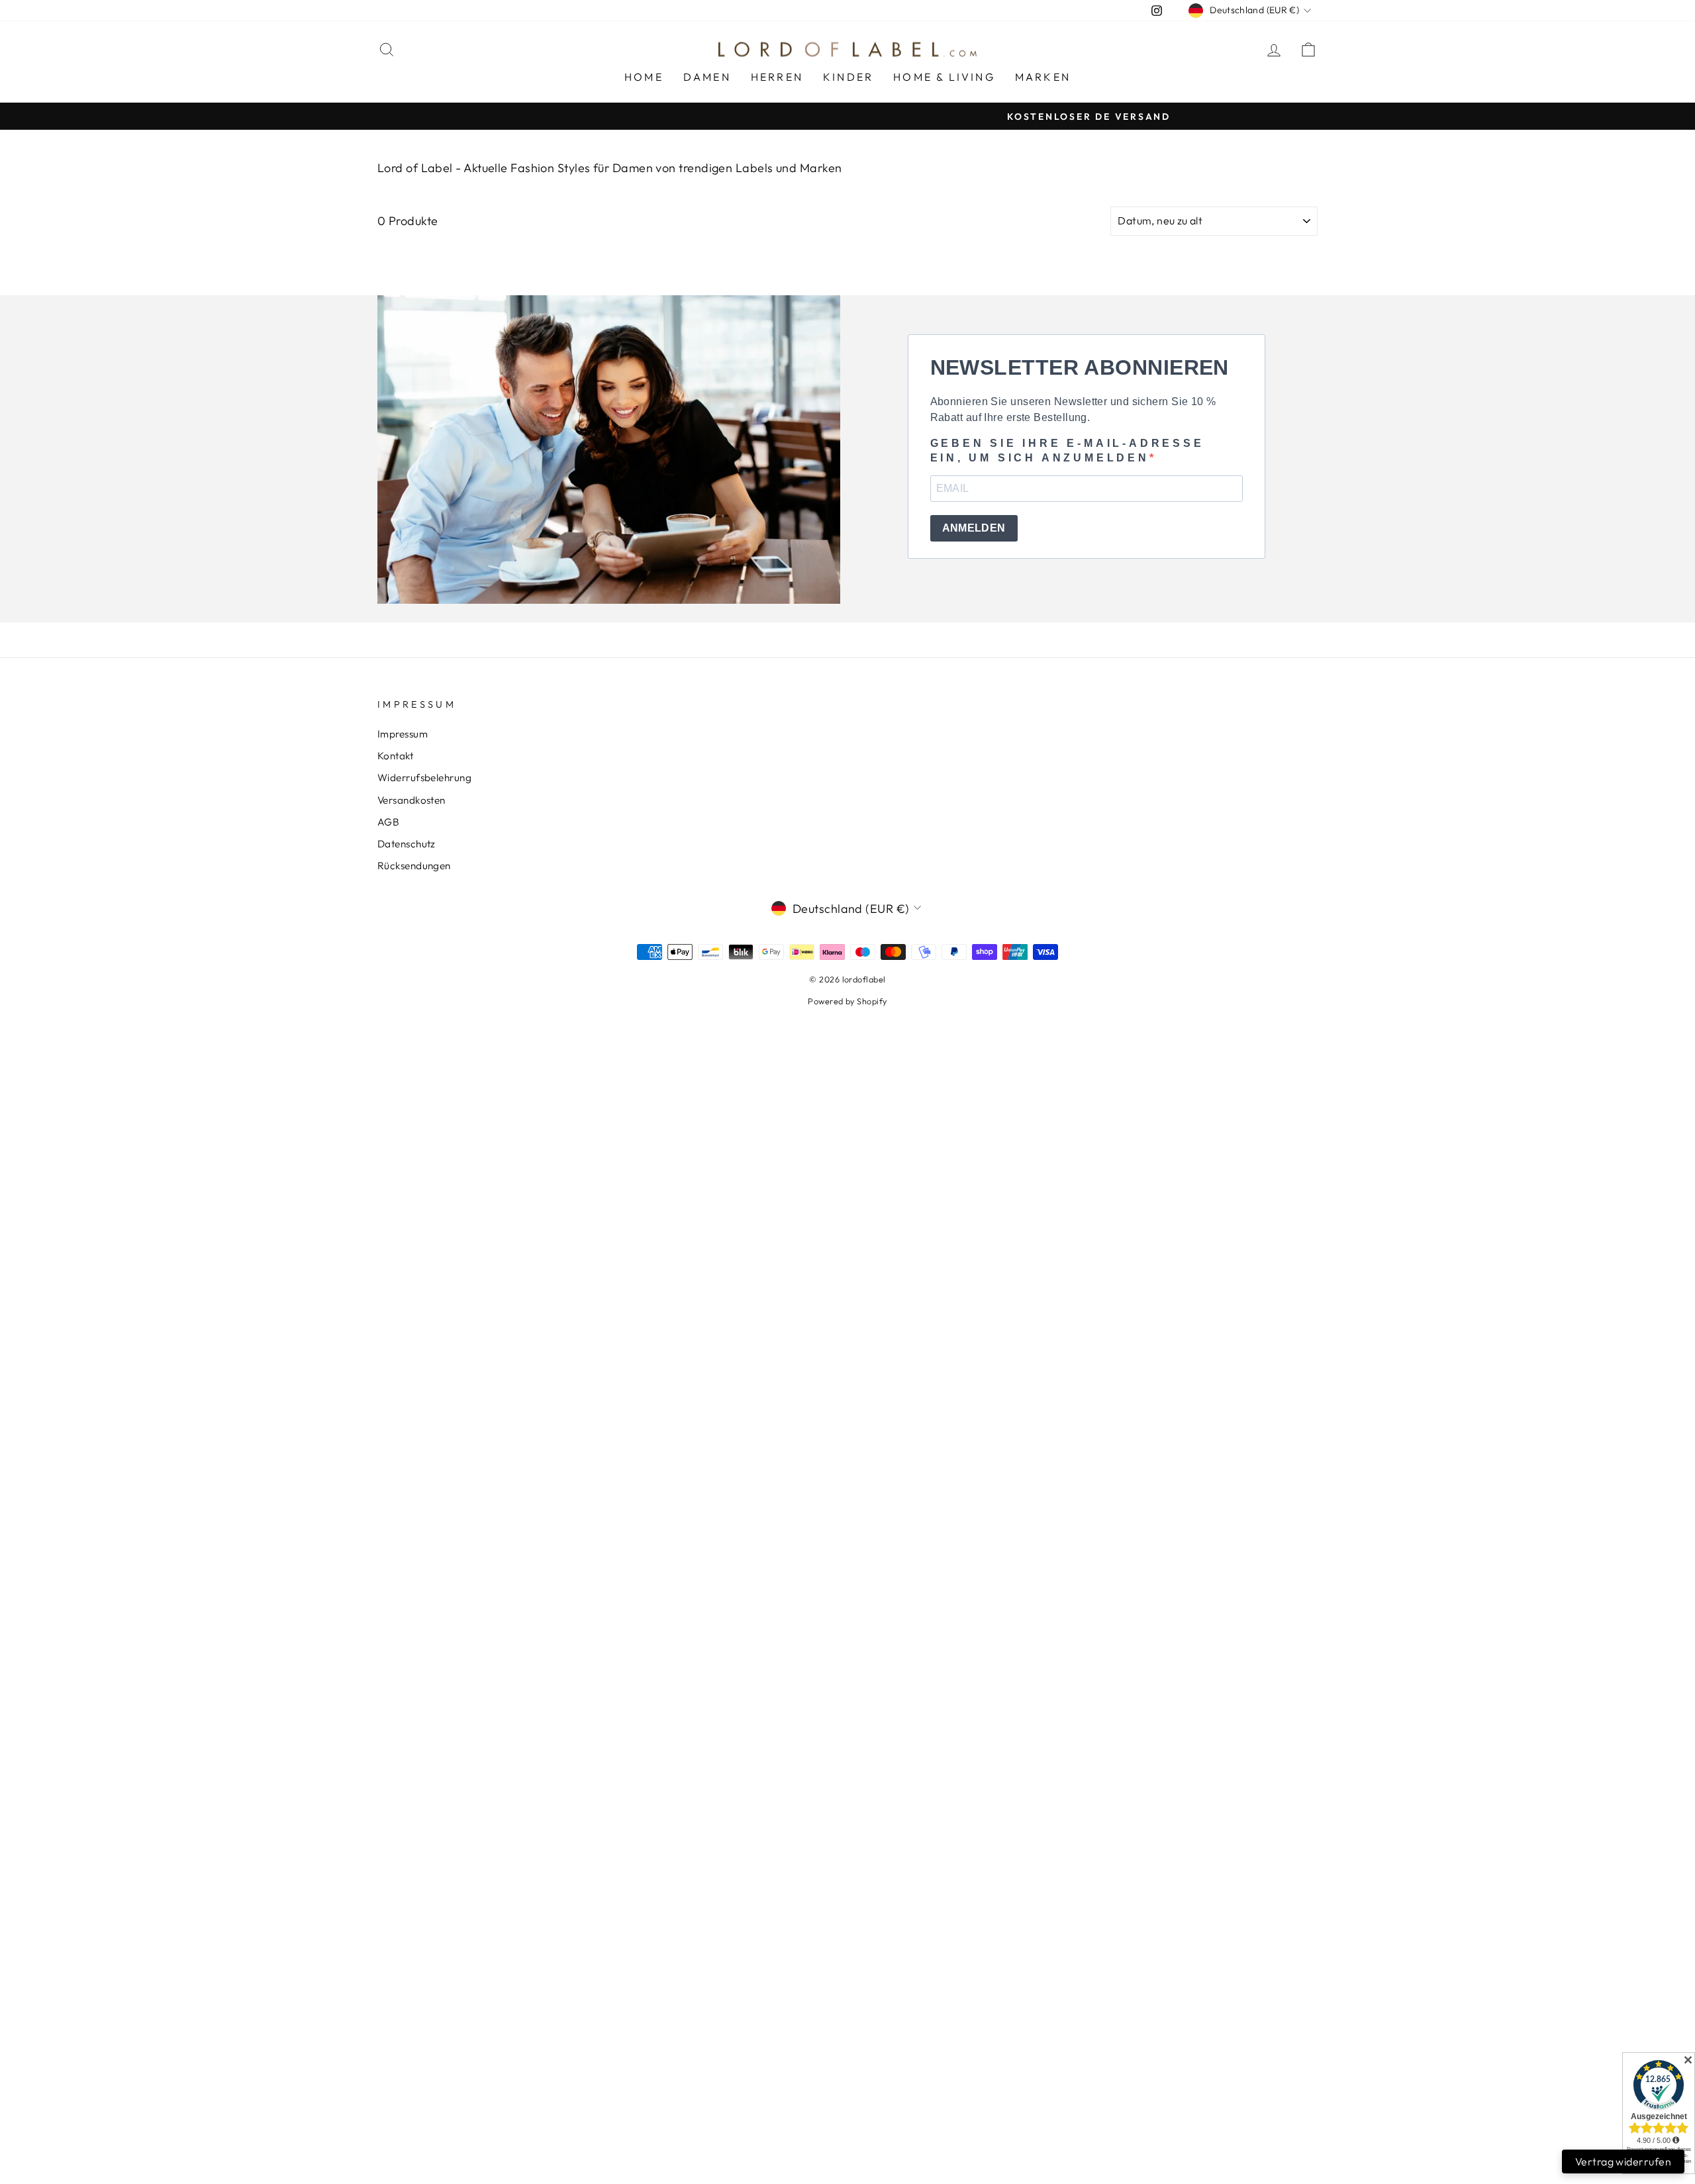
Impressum (403, 734)
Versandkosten (412, 800)
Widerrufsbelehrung (424, 778)
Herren (777, 77)
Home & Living (944, 77)
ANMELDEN (974, 528)
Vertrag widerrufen (1623, 2161)
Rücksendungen (414, 866)
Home (644, 77)
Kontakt (395, 756)
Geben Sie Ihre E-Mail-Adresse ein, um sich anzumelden (1067, 451)
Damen (707, 77)
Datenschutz (407, 844)
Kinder (848, 77)
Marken (1043, 77)
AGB (388, 822)
